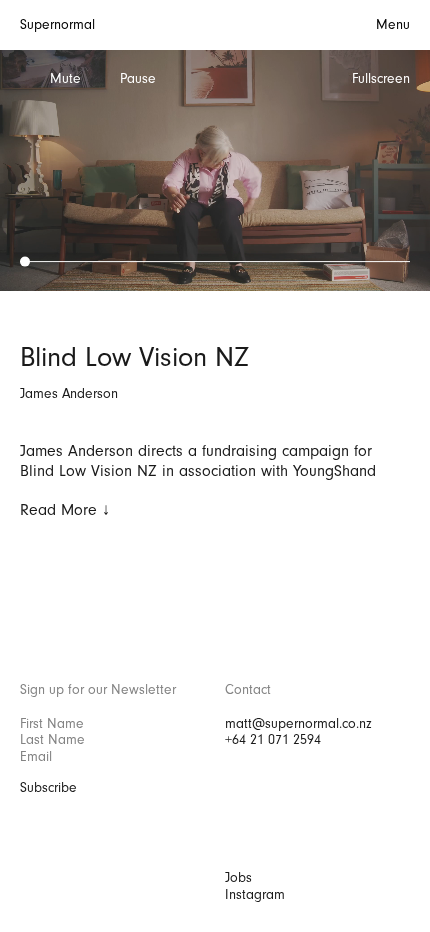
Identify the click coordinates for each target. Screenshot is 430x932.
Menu (393, 25)
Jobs (238, 878)
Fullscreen (381, 78)
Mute (65, 78)
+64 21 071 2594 (273, 740)
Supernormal (57, 25)
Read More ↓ (65, 510)
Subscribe (48, 788)
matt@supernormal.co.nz (298, 724)
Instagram (255, 895)
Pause (138, 78)
